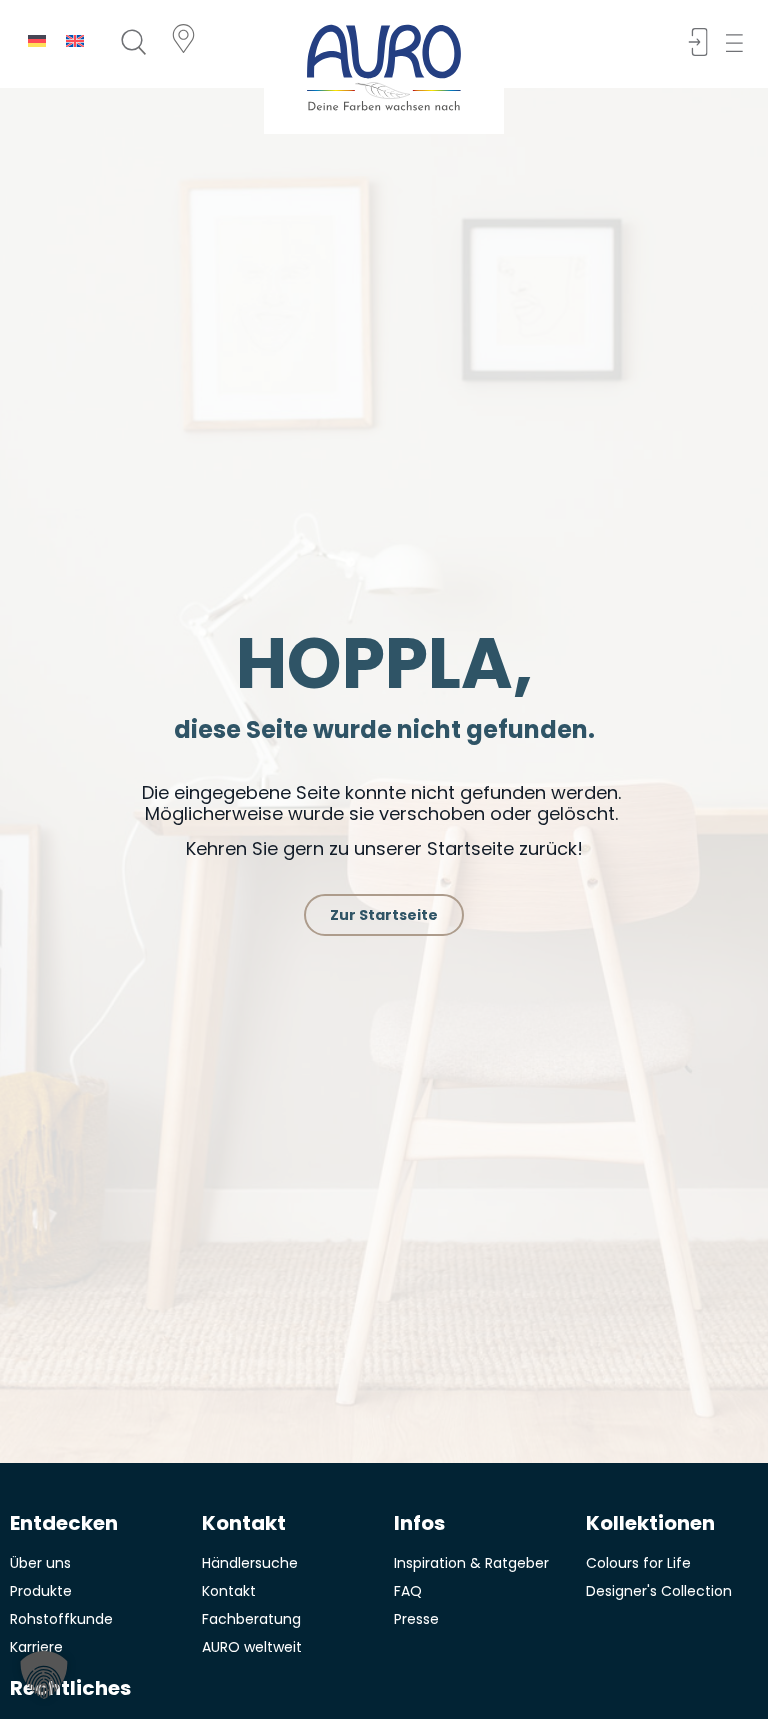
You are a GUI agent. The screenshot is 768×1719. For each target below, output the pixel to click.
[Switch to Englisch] (75, 40)
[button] (740, 43)
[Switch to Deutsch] (37, 40)
